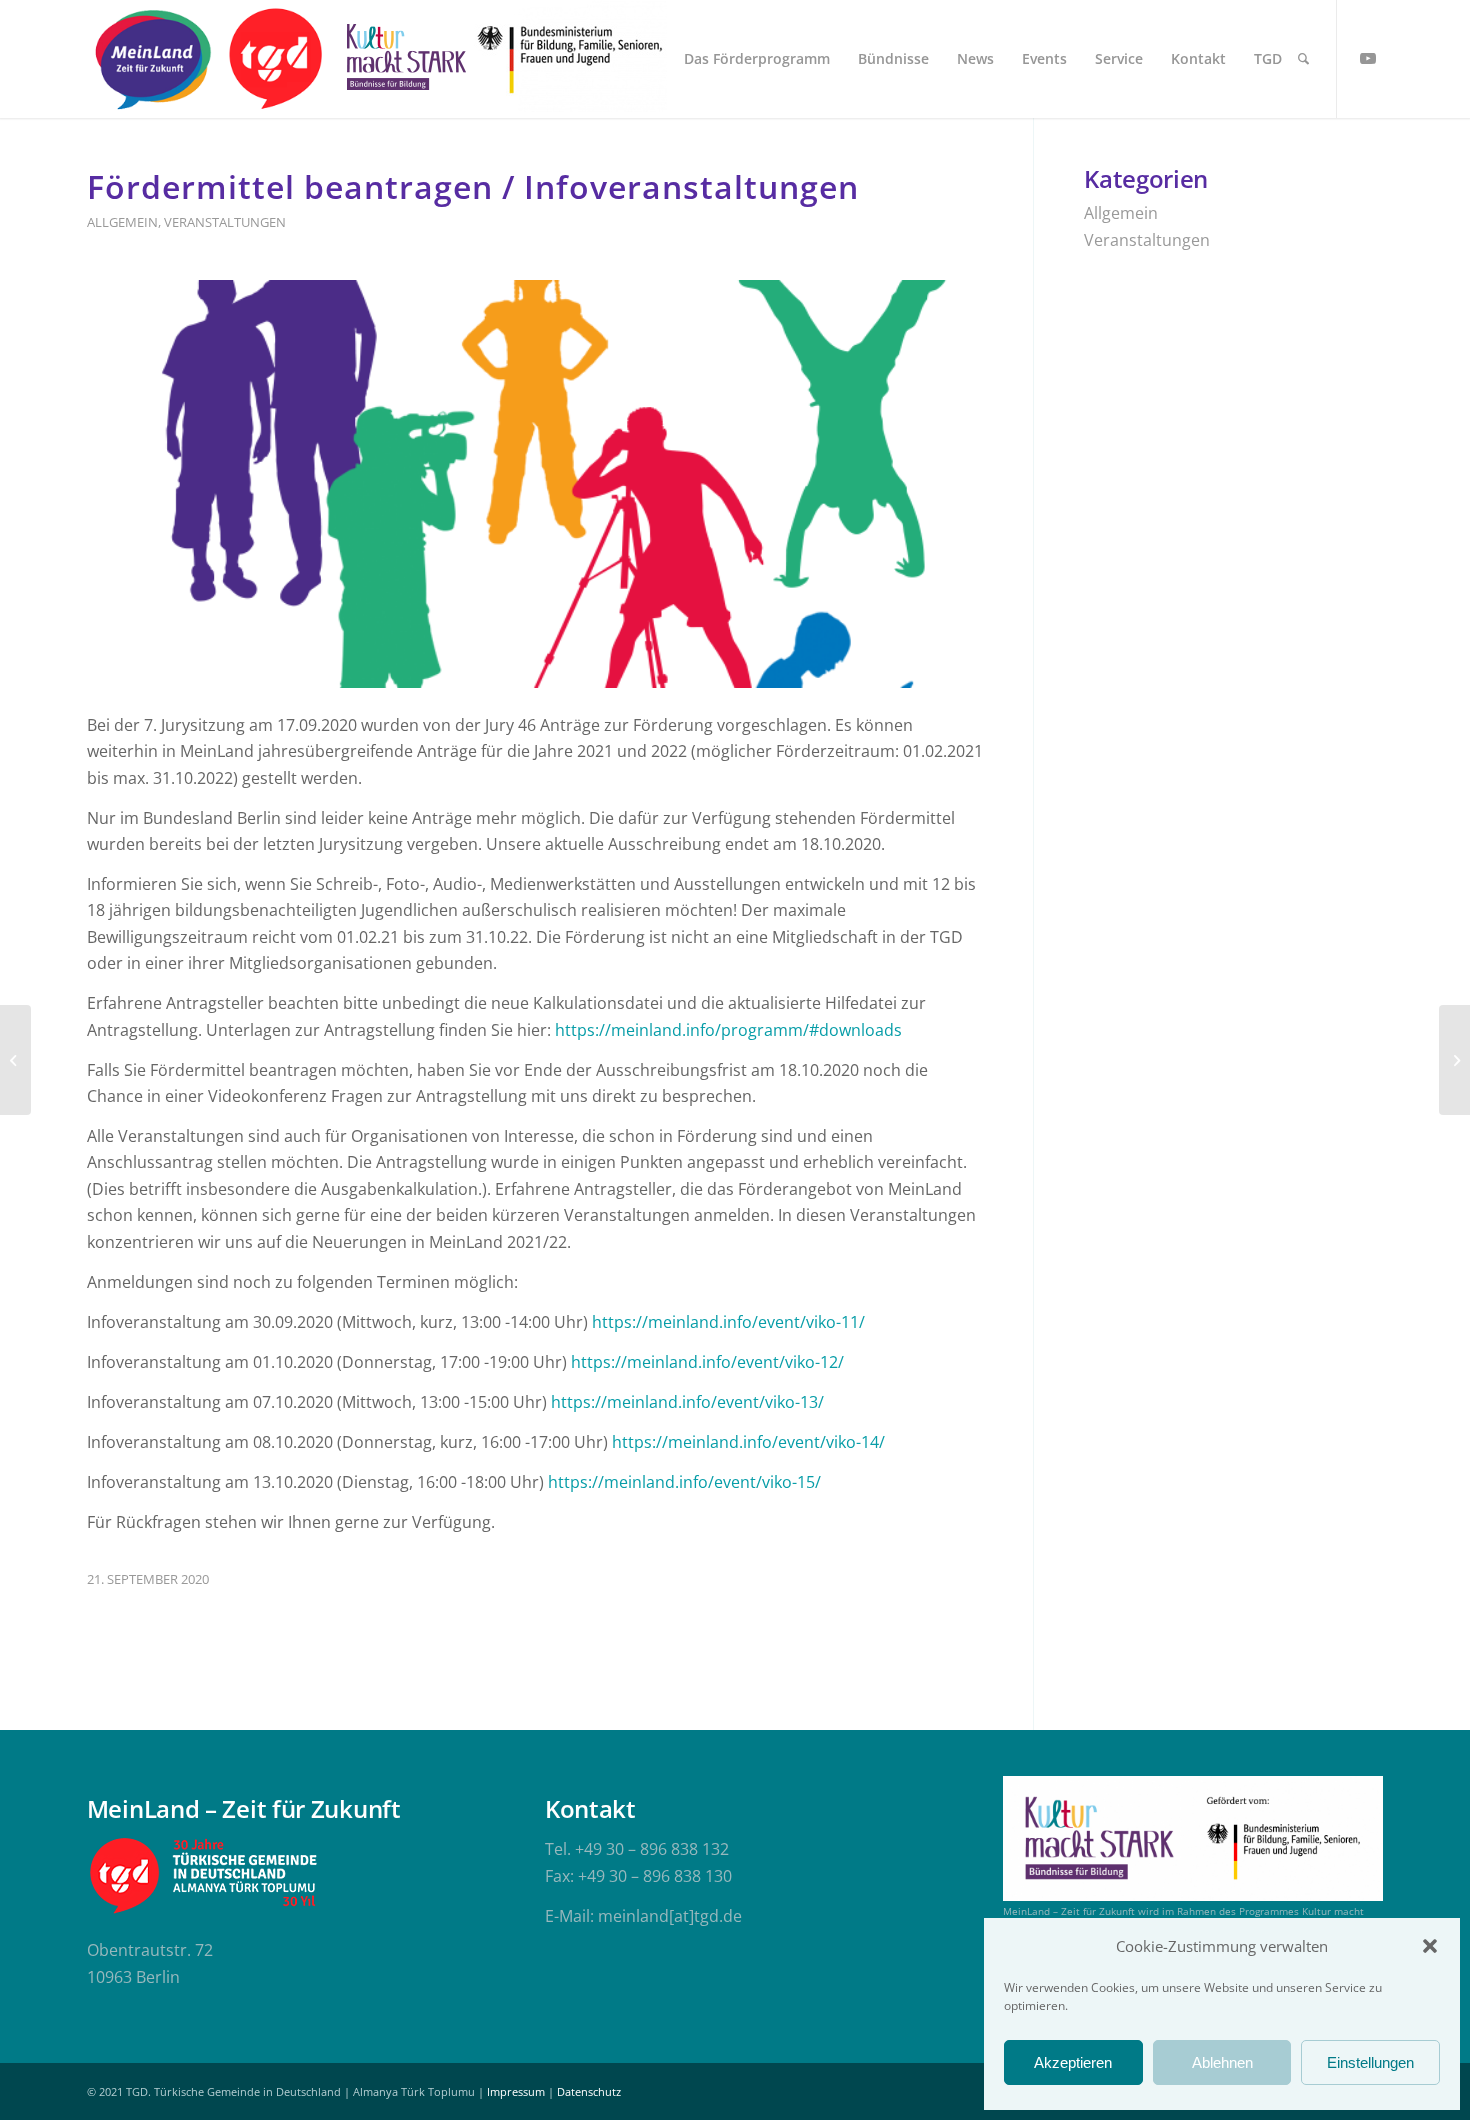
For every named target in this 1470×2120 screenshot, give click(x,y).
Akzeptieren (1073, 2062)
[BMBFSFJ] (570, 59)
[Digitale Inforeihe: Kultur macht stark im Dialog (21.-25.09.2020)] (15, 1060)
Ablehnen (1222, 2062)
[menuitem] (757, 59)
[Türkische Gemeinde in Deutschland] (274, 59)
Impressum (516, 2091)
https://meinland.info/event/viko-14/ (748, 1442)
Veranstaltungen (225, 222)
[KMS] (403, 59)
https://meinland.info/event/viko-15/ (684, 1482)
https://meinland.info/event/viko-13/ (687, 1402)
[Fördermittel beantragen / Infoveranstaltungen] (535, 484)
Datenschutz (589, 2091)
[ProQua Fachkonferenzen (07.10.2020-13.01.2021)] (1454, 1060)
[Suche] (1303, 59)
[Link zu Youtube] (1368, 58)
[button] (1430, 1946)
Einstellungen (1370, 2062)
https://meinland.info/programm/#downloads (728, 1030)
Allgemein (122, 222)
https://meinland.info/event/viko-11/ (728, 1322)
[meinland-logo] (153, 59)
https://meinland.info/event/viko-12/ (707, 1362)
